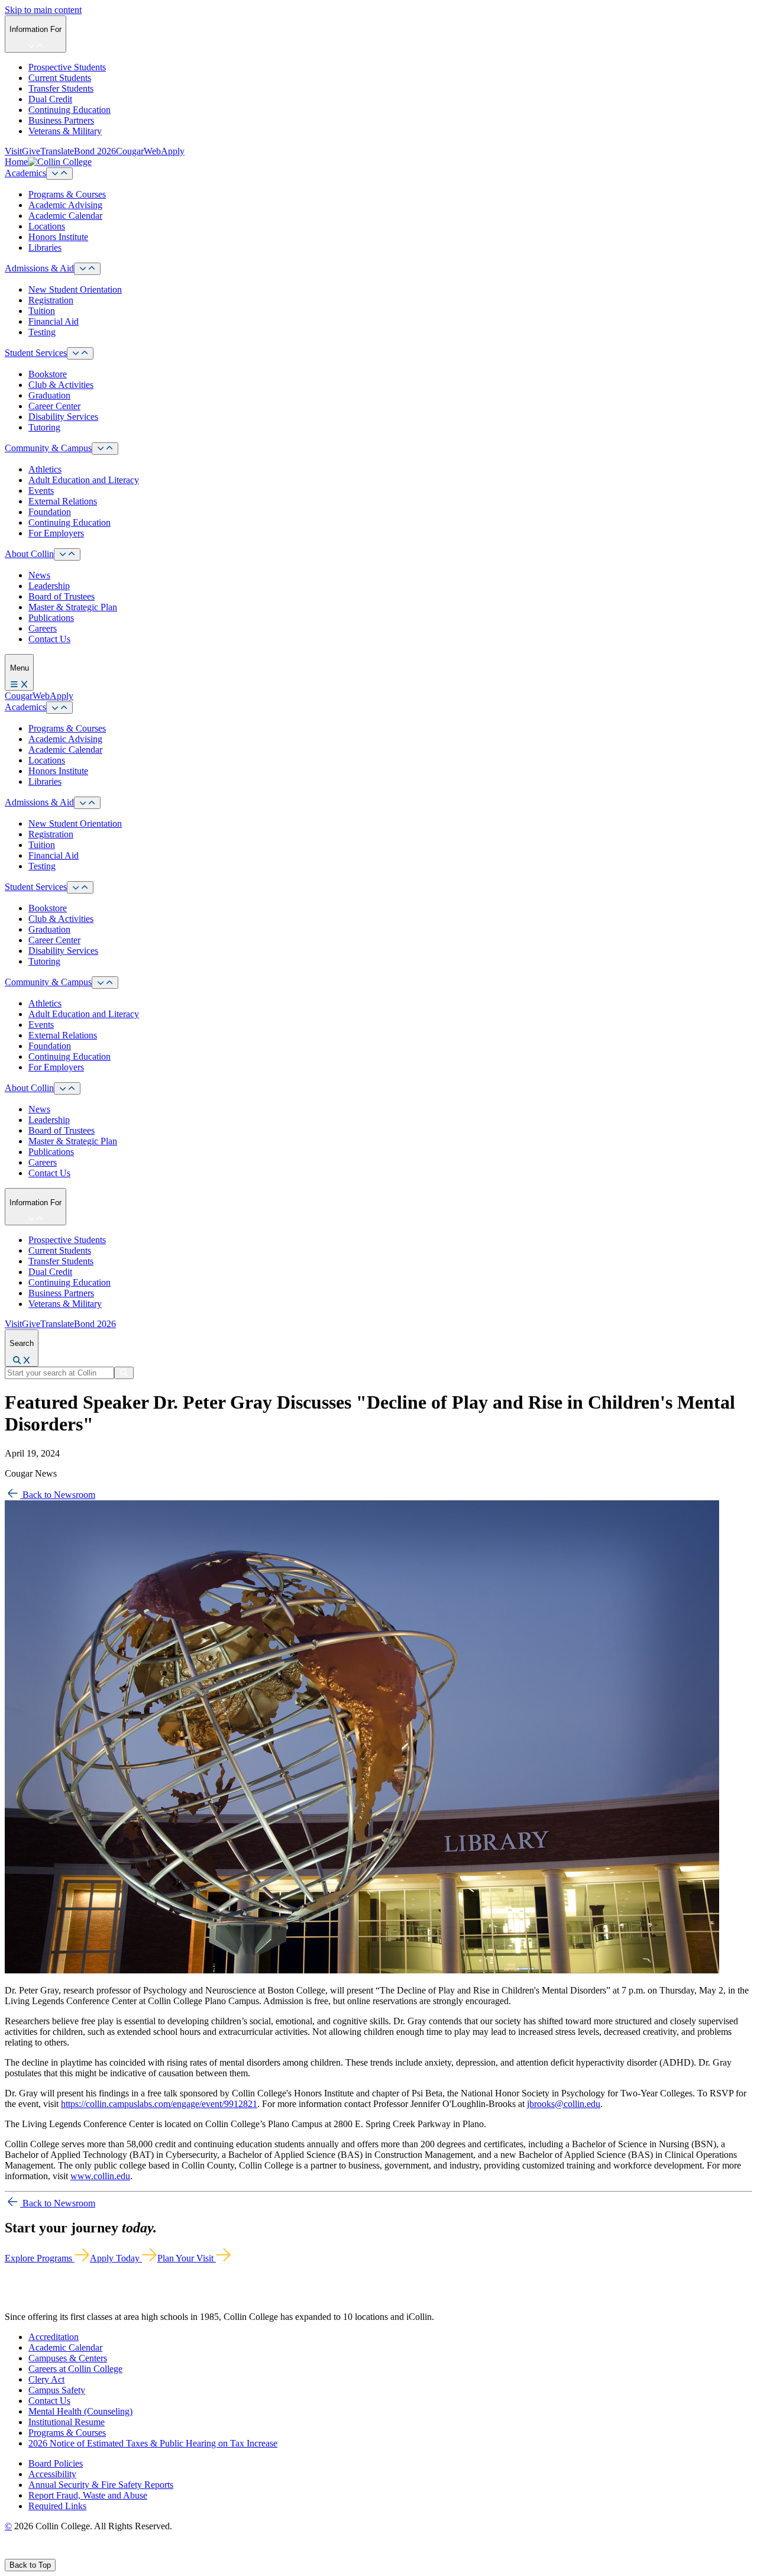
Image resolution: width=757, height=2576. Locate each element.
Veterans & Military (65, 131)
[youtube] (51, 2553)
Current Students (60, 78)
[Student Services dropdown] (80, 353)
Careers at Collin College (75, 2369)
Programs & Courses (67, 194)
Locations (47, 226)
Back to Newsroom (58, 1495)
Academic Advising (65, 205)
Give (31, 151)
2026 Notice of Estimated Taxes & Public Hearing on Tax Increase (153, 2443)
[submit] (124, 1373)
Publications (51, 618)
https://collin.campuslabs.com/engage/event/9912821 (159, 2104)
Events (41, 491)
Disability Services (63, 417)
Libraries (45, 247)
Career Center (54, 406)
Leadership (49, 586)
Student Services (36, 353)
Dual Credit (50, 99)
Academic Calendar (65, 216)
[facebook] (9, 2553)
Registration (51, 300)
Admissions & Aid (39, 268)
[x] (22, 2553)
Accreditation (54, 2337)
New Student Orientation (75, 289)
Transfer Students (61, 88)
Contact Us (49, 639)
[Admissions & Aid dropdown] (87, 269)
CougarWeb (138, 151)
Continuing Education (69, 110)
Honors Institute (58, 237)
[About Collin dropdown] (67, 554)
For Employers (56, 533)
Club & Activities (61, 385)
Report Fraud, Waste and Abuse (88, 2495)
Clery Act (46, 2379)
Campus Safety (57, 2390)
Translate (57, 151)
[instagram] (36, 2553)
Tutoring (44, 427)
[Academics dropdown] (59, 174)
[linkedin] (65, 2553)
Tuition (42, 311)
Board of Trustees (62, 596)
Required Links (57, 2506)
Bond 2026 (95, 151)
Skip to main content (43, 10)
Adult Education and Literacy (84, 480)
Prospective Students (67, 67)
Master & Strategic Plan (73, 607)
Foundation (50, 512)
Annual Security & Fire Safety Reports (101, 2485)
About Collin (29, 554)
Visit (13, 151)
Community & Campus (48, 448)
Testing (42, 332)
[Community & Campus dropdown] (105, 449)
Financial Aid (54, 321)
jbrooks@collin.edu (564, 2104)
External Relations (63, 501)
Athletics (45, 469)
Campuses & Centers (68, 2358)
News (39, 575)
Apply (173, 151)
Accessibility (52, 2474)
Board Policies (56, 2463)
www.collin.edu (100, 2176)
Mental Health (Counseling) (80, 2411)
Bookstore (48, 374)
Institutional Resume (67, 2422)
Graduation (49, 395)
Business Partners (61, 120)
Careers (43, 628)
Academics (25, 173)
